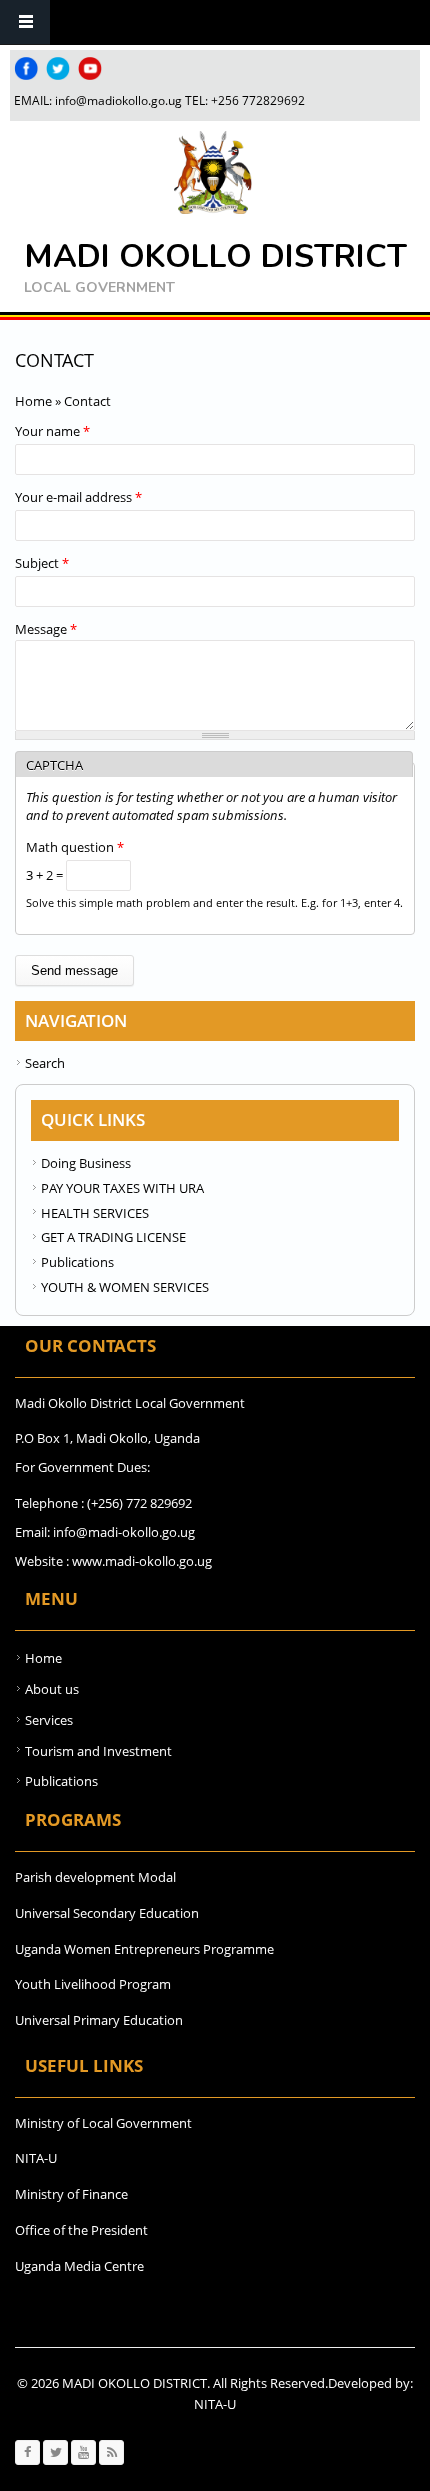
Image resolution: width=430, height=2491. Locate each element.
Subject (42, 563)
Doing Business (86, 1163)
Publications (77, 1262)
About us (52, 1689)
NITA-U (36, 2158)
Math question (75, 847)
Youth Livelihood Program (93, 1984)
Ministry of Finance (71, 2194)
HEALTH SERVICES (95, 1213)
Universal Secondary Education (107, 1913)
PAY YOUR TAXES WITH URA (122, 1188)
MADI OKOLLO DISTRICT (215, 256)
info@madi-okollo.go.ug (124, 1532)
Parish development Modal (95, 1877)
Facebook (26, 68)
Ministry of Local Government (103, 2123)
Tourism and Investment (98, 1751)
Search (45, 1063)
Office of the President (81, 2230)
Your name (52, 431)
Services (49, 1720)
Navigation (25, 22)
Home (33, 401)
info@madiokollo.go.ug (118, 100)
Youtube (90, 68)
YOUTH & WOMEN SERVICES (125, 1287)
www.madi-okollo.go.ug (142, 1561)
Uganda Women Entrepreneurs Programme (144, 1949)
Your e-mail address (78, 497)
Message (46, 629)
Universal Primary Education (99, 2020)
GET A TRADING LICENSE (113, 1237)
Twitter (58, 68)
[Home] (213, 173)
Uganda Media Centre (79, 2266)
